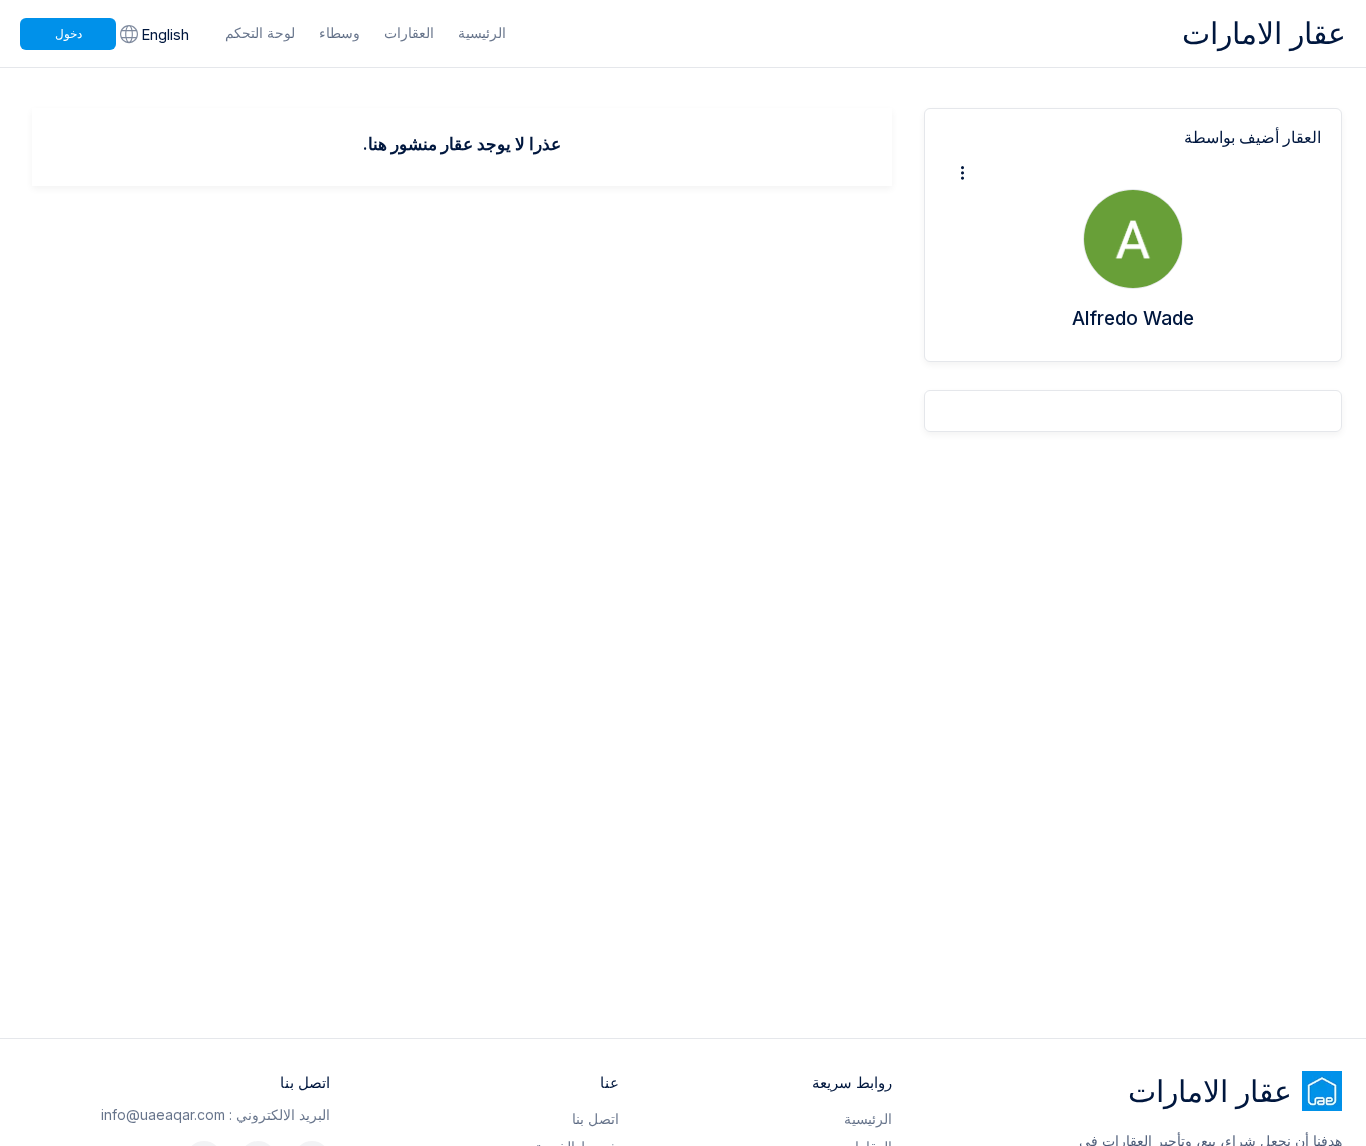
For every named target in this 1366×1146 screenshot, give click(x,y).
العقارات (409, 32)
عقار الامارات (1264, 33)
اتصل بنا (595, 1118)
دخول (68, 33)
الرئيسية (482, 32)
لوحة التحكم (260, 32)
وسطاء (339, 32)
